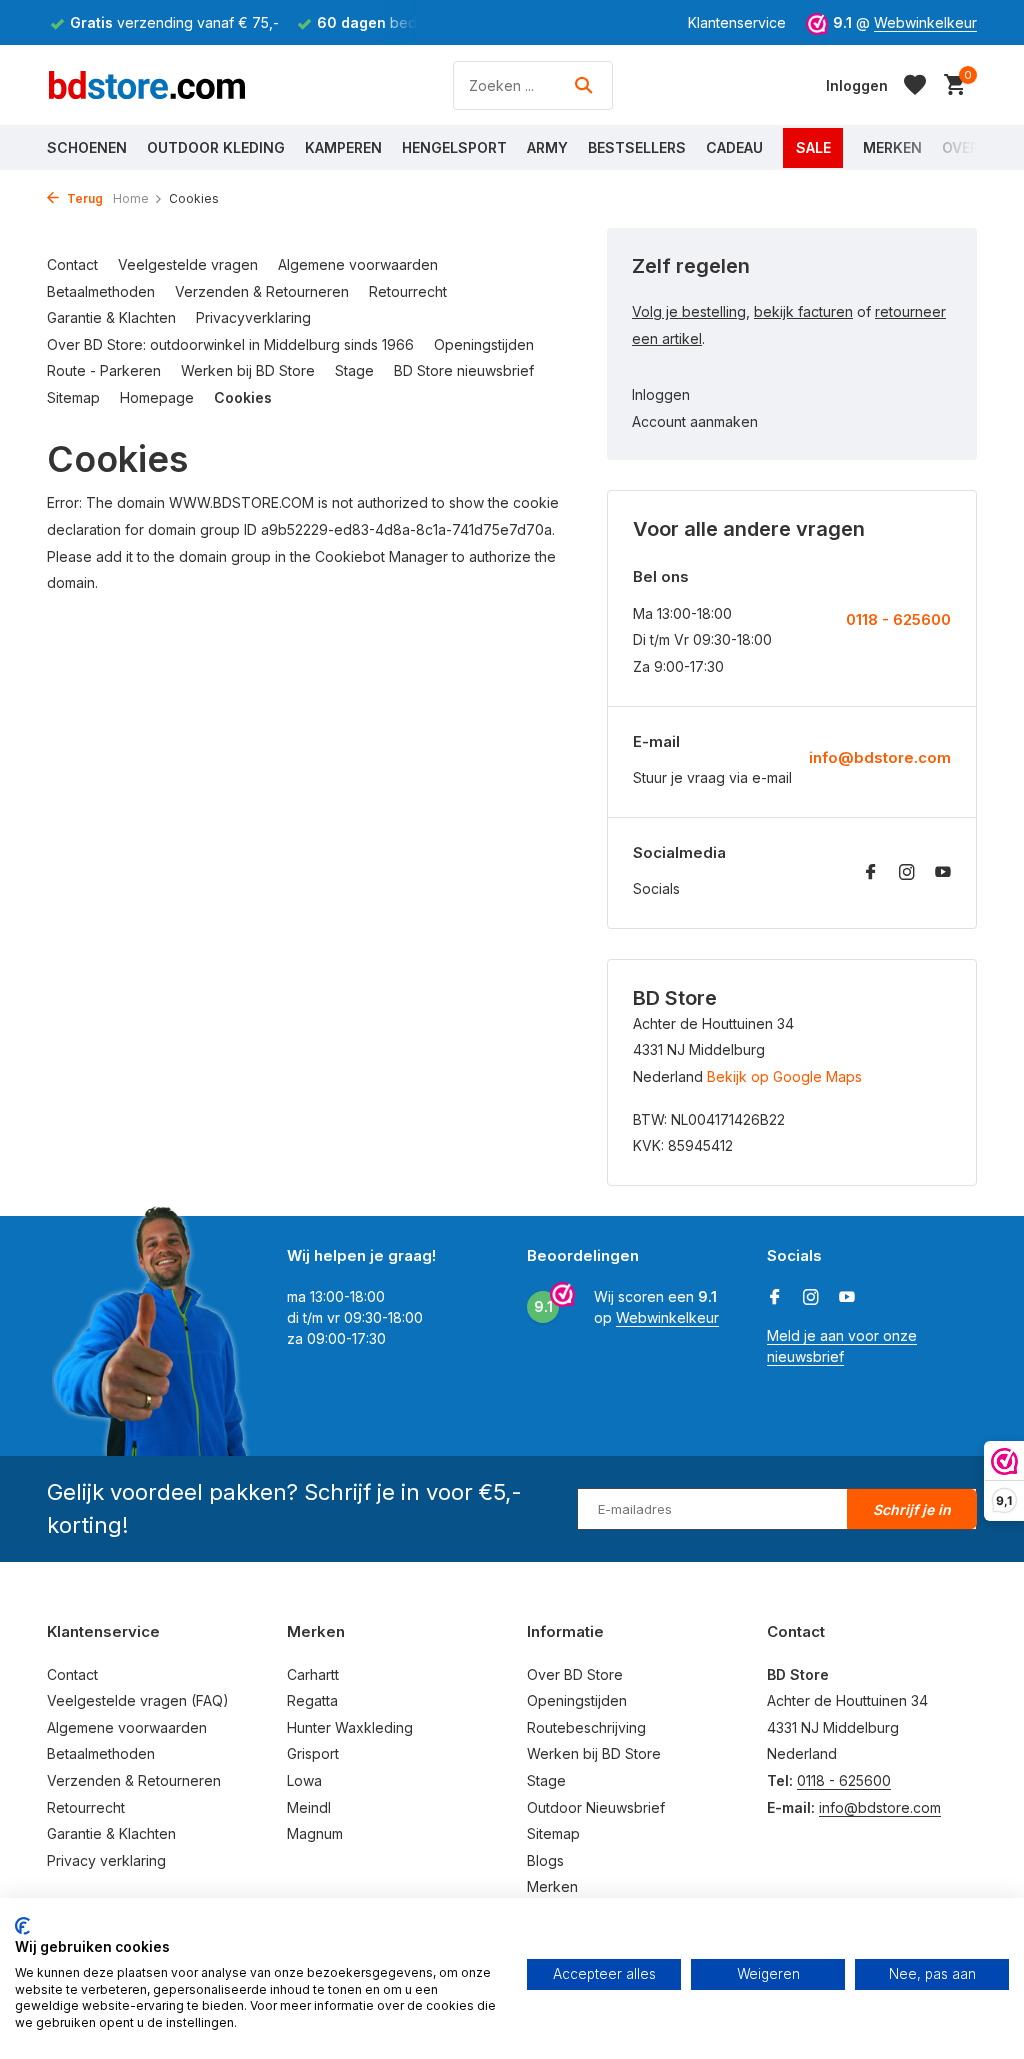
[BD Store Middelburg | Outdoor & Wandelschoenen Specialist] (147, 85)
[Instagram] (907, 873)
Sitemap (73, 397)
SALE (813, 147)
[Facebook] (871, 873)
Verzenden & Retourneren (262, 291)
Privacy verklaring (106, 1860)
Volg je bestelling (689, 311)
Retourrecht (408, 291)
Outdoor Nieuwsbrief (596, 1807)
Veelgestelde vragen (188, 264)
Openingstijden (484, 344)
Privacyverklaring (253, 317)
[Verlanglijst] (915, 85)
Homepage (157, 397)
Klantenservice (737, 22)
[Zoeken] (583, 85)
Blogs (545, 1860)
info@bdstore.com (880, 757)
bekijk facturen (803, 311)
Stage (354, 370)
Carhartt (313, 1674)
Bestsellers (637, 147)
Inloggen (661, 394)
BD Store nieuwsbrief (464, 370)
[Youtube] (943, 873)
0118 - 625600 (898, 619)
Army (547, 147)
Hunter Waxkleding (350, 1727)
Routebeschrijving (586, 1727)
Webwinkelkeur (925, 22)
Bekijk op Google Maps (784, 1076)
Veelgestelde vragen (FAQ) (138, 1700)
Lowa (304, 1780)
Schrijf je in (912, 1509)
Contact (72, 264)
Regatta (312, 1700)
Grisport (313, 1753)
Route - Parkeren (104, 370)
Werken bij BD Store (248, 370)
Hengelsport (454, 147)
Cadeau (734, 147)
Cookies (243, 397)
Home (131, 198)
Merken (892, 147)
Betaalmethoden (101, 291)
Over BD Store (575, 1674)
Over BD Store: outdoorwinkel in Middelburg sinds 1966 (230, 344)
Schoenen (87, 147)
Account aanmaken (695, 421)
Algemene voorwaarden (358, 264)
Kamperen (343, 147)
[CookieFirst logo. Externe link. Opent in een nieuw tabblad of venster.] (22, 1926)
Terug (83, 198)
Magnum (315, 1833)
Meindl (309, 1807)
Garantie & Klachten (111, 317)
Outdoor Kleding (216, 147)
